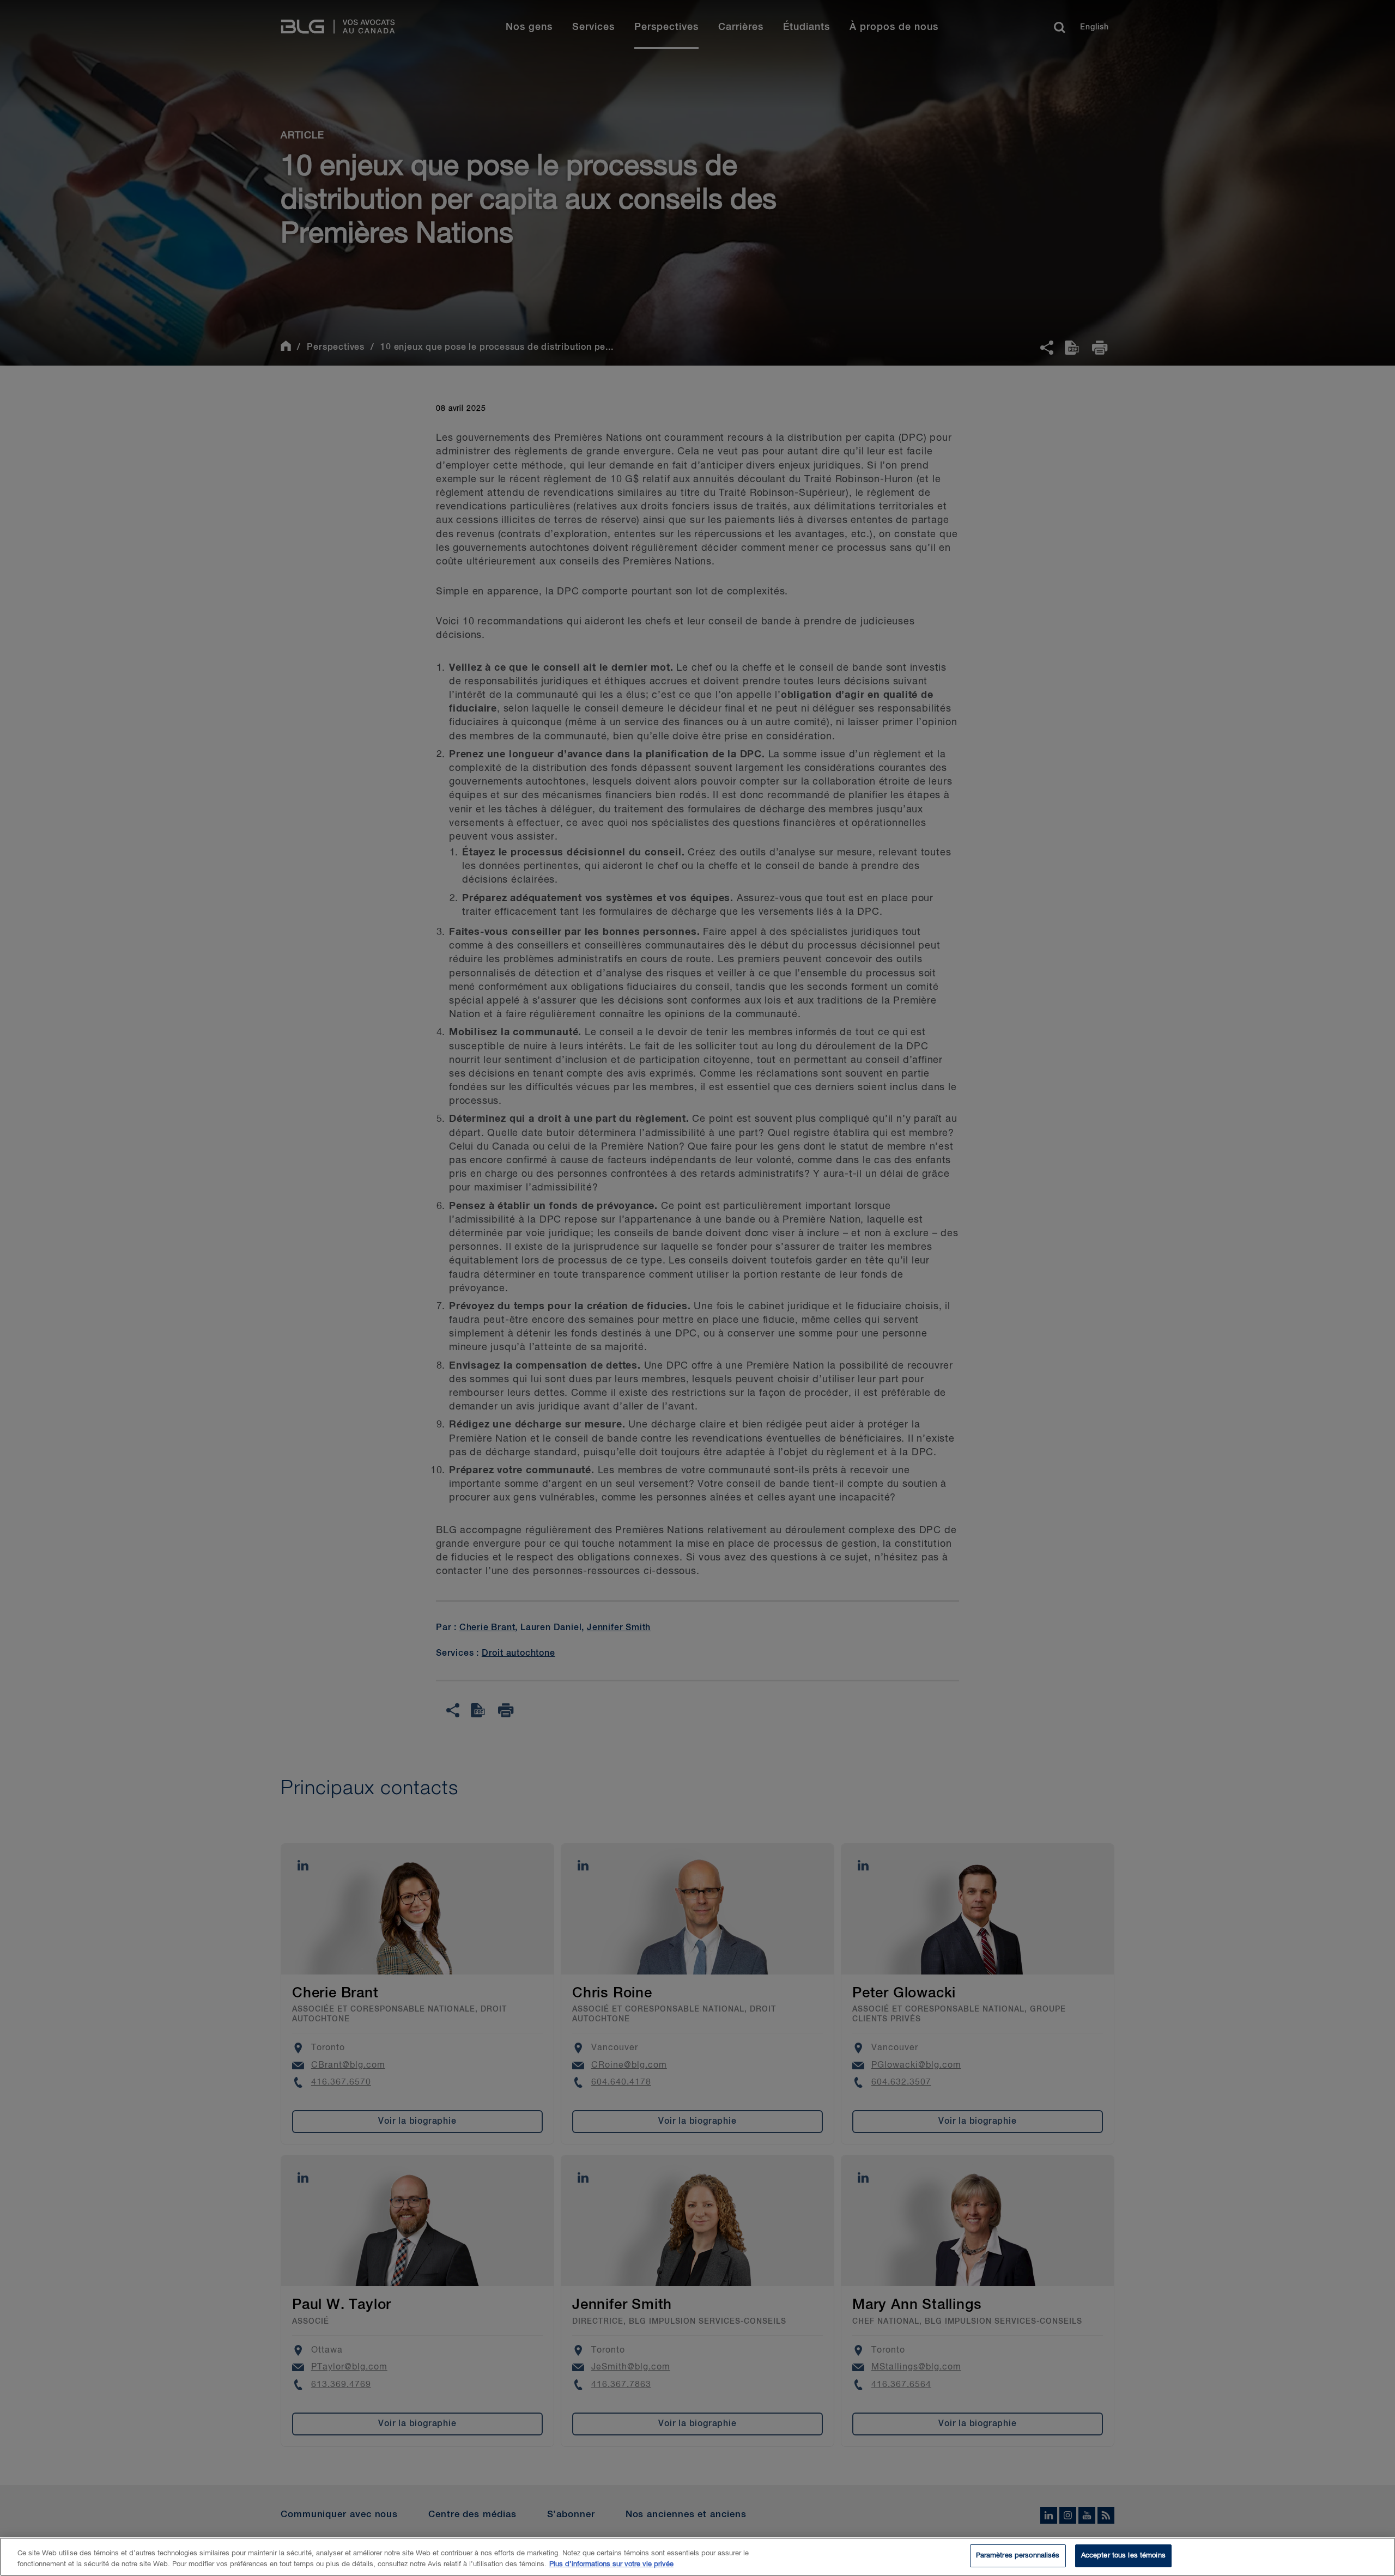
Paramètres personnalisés (1018, 2556)
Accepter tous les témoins (1123, 2556)
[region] (697, 2557)
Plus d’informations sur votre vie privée (611, 2564)
